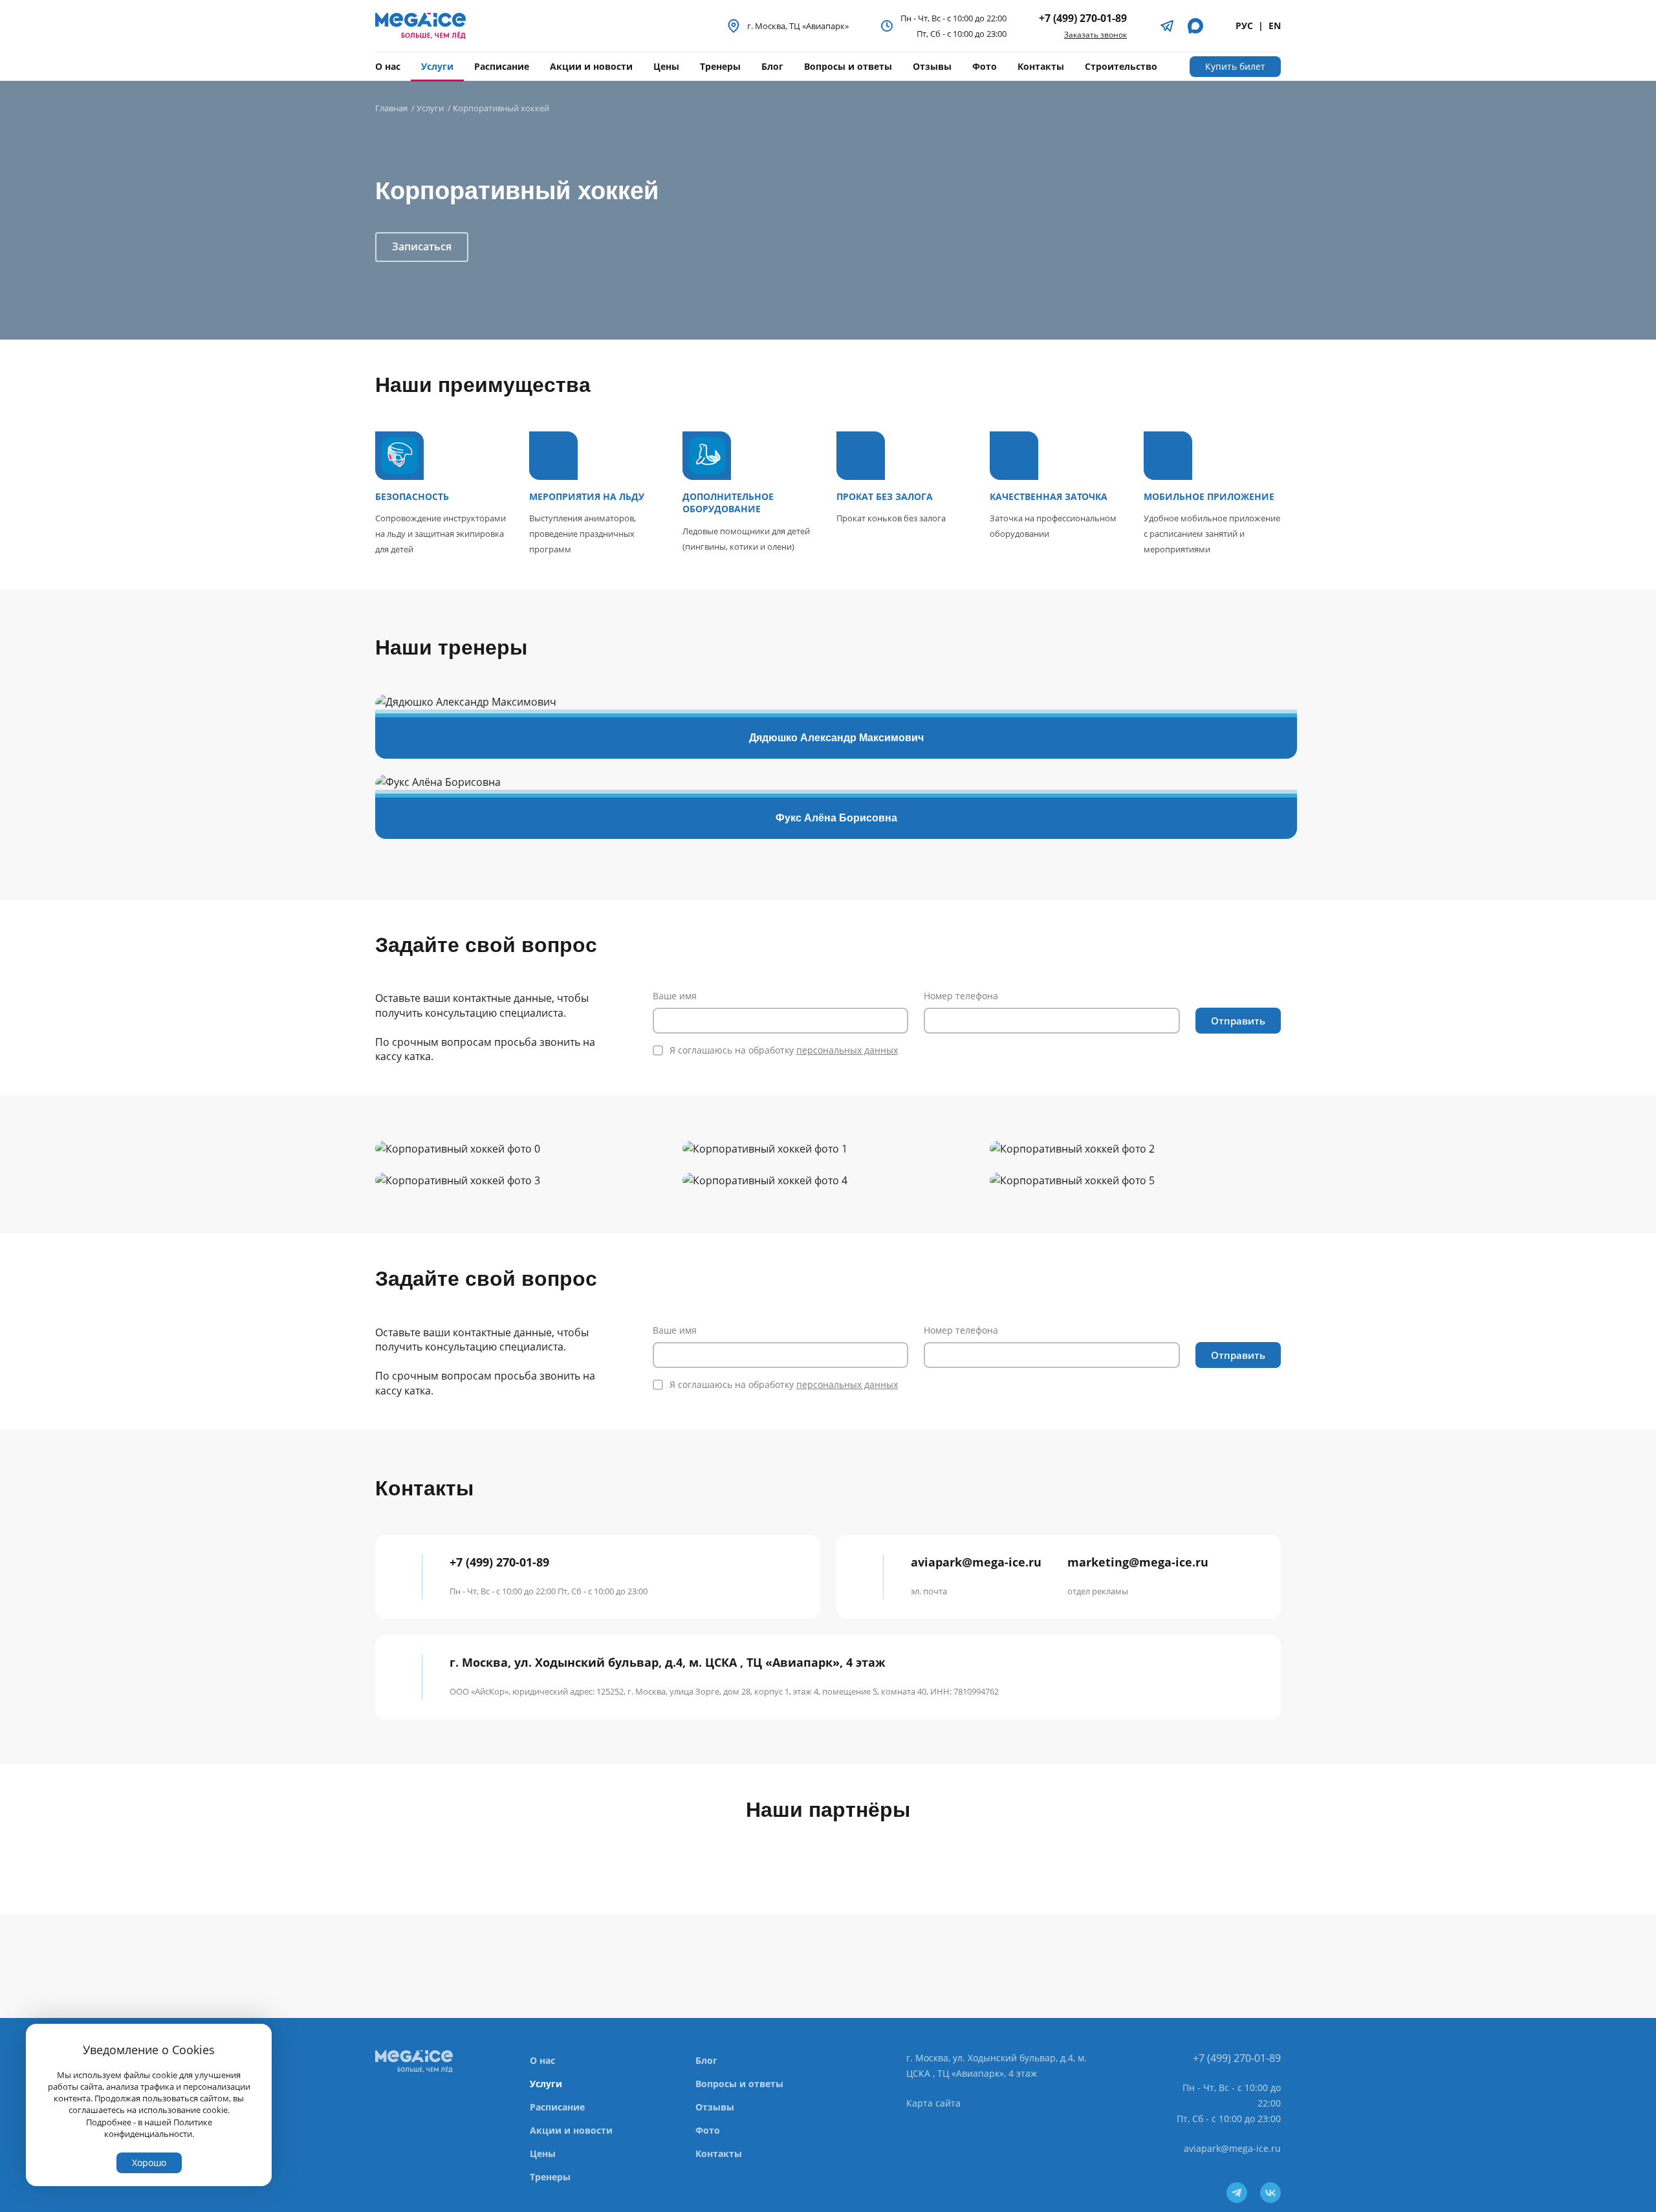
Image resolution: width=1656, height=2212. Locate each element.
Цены (666, 66)
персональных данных (847, 1050)
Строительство (1121, 66)
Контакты (1041, 66)
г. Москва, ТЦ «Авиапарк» (798, 26)
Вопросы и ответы (848, 66)
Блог (772, 66)
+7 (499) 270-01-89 (1083, 18)
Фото (985, 66)
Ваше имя (675, 996)
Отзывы (932, 66)
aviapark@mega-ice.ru (976, 1576)
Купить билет (1235, 66)
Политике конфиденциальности (158, 2128)
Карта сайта (933, 2103)
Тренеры (720, 66)
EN (1275, 26)
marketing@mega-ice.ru (1138, 1576)
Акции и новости (591, 66)
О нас (388, 66)
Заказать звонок (1095, 35)
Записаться (422, 246)
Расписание (502, 66)
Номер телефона (961, 996)
